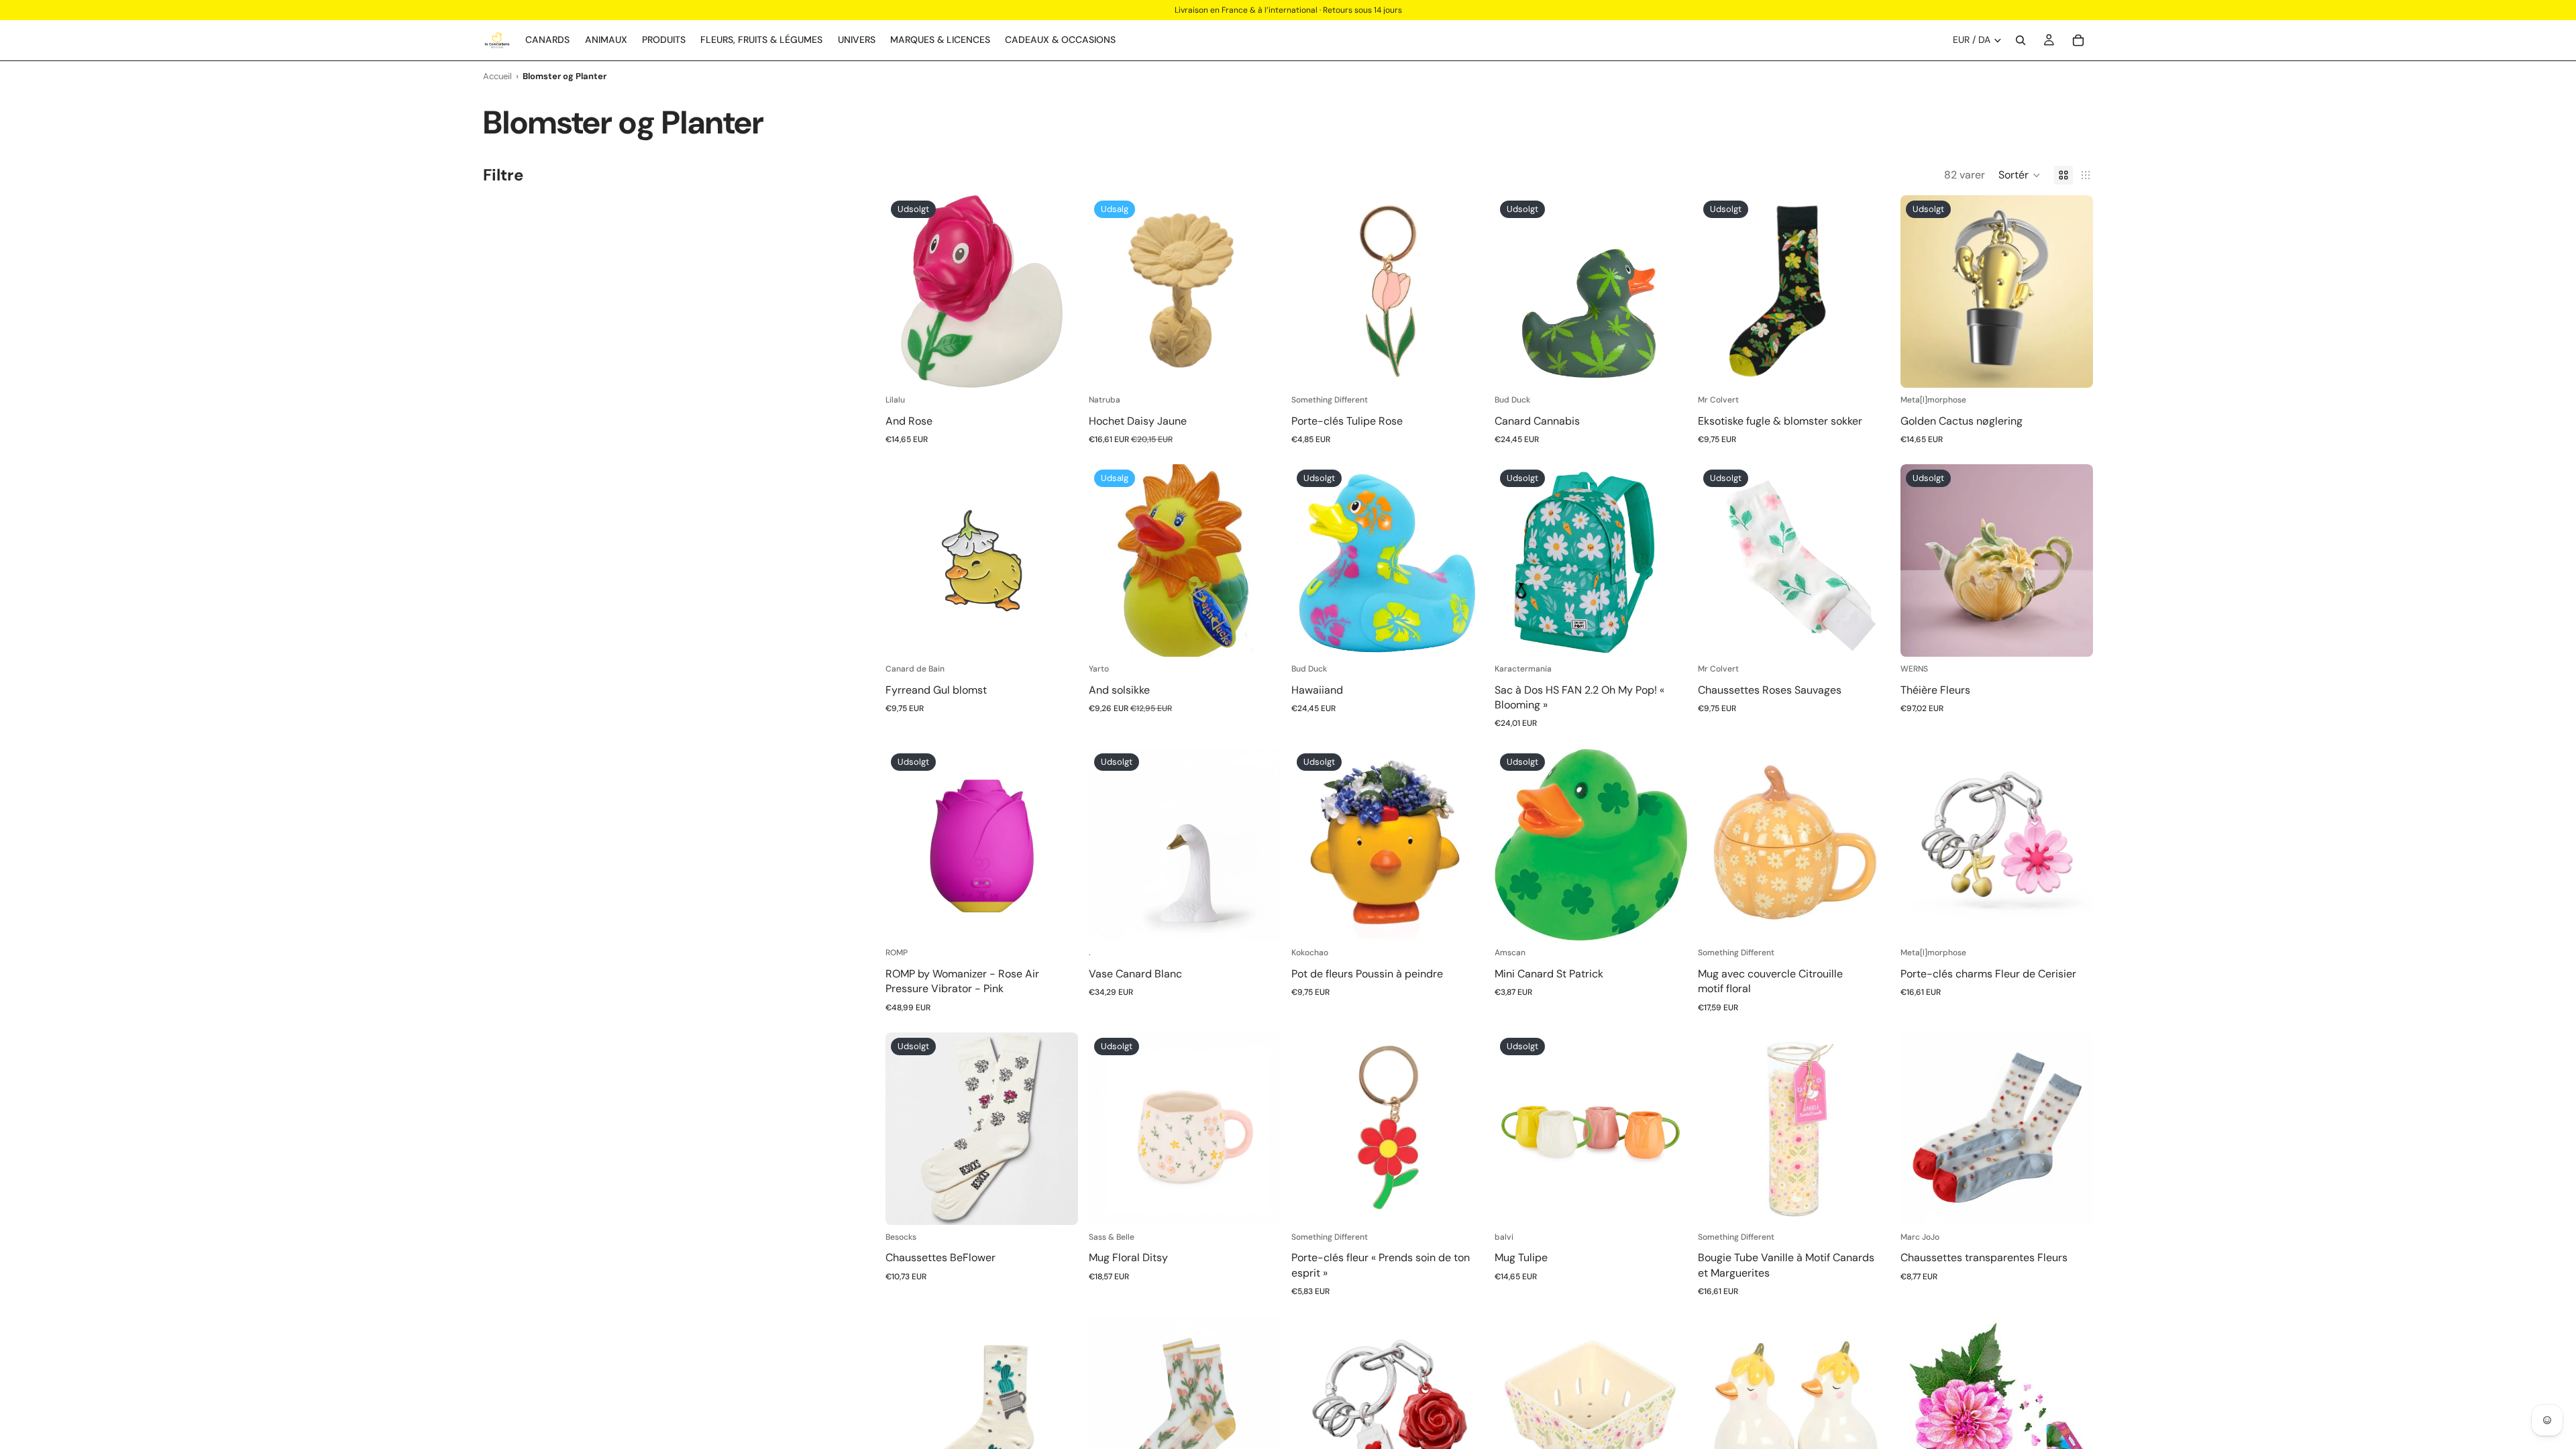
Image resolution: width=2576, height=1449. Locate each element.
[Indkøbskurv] (2078, 40)
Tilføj (1272, 367)
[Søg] (2021, 40)
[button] (2020, 175)
